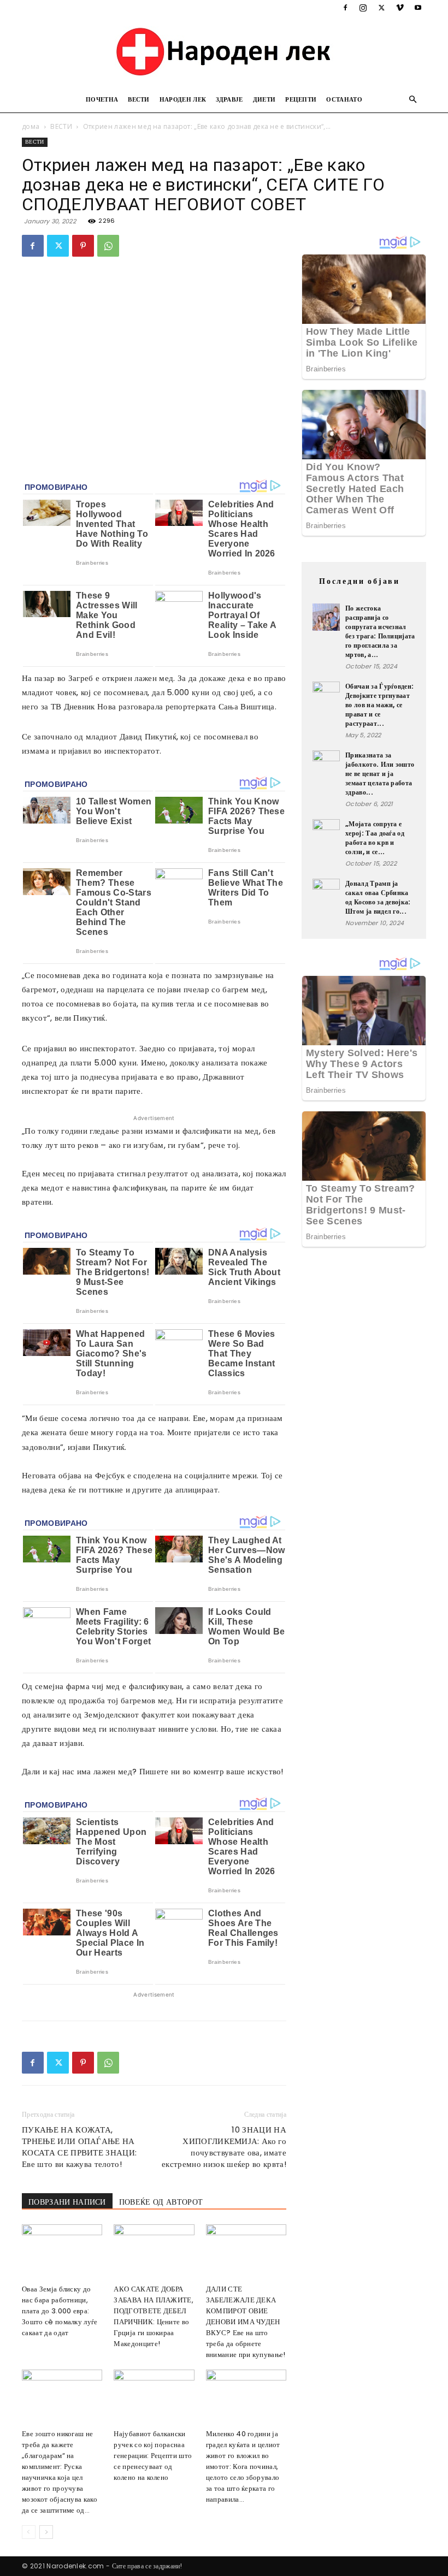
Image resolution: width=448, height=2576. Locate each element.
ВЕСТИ (139, 99)
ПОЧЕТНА (102, 99)
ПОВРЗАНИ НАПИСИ (67, 2202)
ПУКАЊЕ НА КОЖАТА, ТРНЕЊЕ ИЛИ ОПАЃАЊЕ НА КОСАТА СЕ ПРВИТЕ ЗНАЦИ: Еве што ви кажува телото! (79, 2147)
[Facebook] (345, 8)
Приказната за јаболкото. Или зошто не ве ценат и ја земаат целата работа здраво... (380, 774)
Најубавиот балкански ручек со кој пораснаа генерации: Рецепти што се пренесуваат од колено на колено (153, 2456)
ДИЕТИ (264, 99)
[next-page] (46, 2532)
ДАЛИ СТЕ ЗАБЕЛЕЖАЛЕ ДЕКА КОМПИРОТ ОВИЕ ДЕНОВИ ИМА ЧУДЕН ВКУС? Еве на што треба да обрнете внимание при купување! (246, 2322)
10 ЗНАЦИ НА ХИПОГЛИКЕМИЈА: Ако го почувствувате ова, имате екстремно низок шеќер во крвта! (224, 2147)
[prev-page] (29, 2532)
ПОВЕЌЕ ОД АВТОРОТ (161, 2202)
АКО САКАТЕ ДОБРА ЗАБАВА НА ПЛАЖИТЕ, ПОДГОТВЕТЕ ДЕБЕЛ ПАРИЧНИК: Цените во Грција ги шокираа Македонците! (154, 2316)
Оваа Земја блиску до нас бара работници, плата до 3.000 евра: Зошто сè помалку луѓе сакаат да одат (60, 2311)
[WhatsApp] (108, 246)
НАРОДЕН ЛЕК (183, 99)
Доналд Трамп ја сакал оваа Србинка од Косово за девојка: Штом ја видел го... (378, 897)
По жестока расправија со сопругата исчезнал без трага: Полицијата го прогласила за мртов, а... (380, 631)
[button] (413, 100)
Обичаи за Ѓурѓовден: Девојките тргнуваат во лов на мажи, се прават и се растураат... (379, 705)
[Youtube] (418, 8)
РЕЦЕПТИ (301, 99)
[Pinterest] (83, 246)
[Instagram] (363, 8)
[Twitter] (381, 8)
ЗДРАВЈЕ (229, 99)
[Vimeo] (400, 8)
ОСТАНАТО (344, 99)
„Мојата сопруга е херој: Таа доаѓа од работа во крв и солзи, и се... (375, 838)
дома (31, 126)
